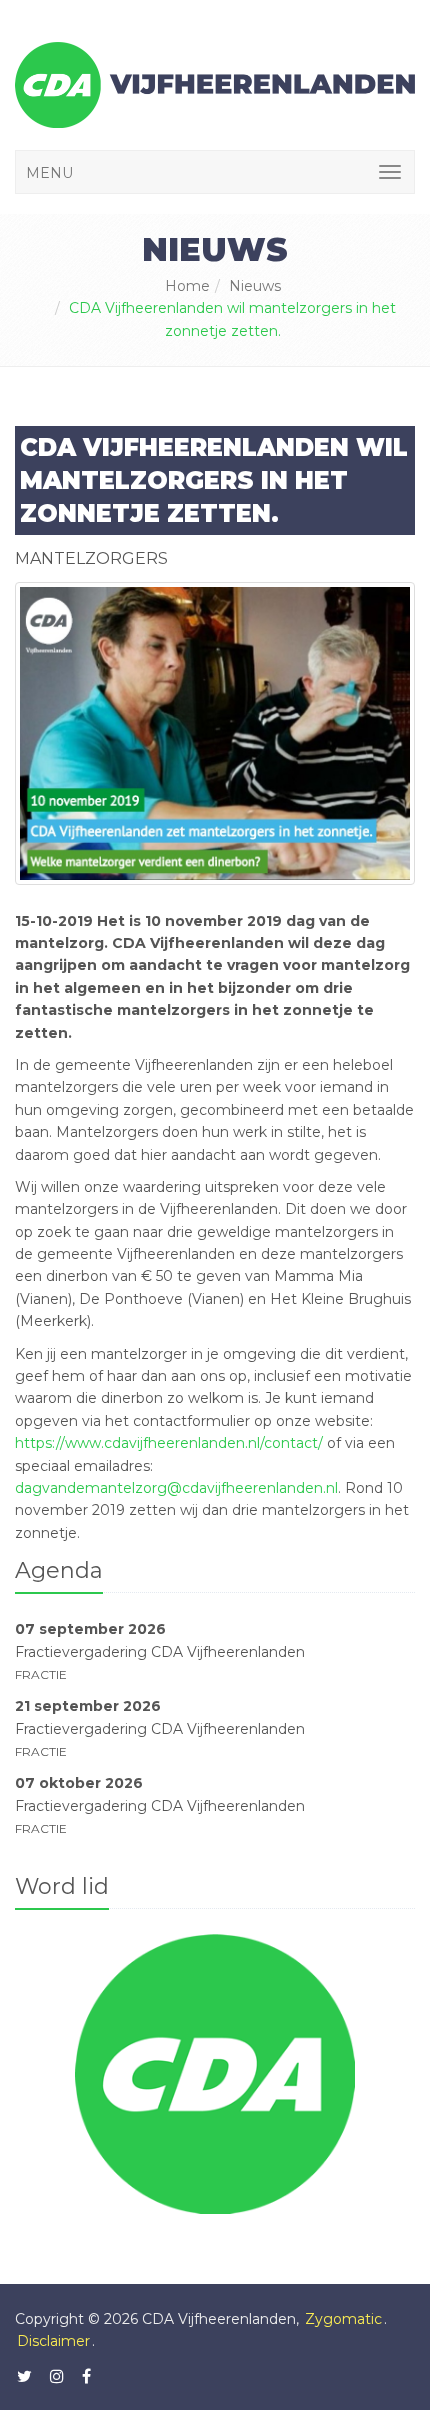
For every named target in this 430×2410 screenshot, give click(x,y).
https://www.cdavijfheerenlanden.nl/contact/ (169, 1443)
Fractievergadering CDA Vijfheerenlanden (160, 1651)
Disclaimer (53, 2341)
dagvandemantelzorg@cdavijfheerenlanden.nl (176, 1488)
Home (187, 286)
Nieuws (255, 286)
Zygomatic (343, 2319)
